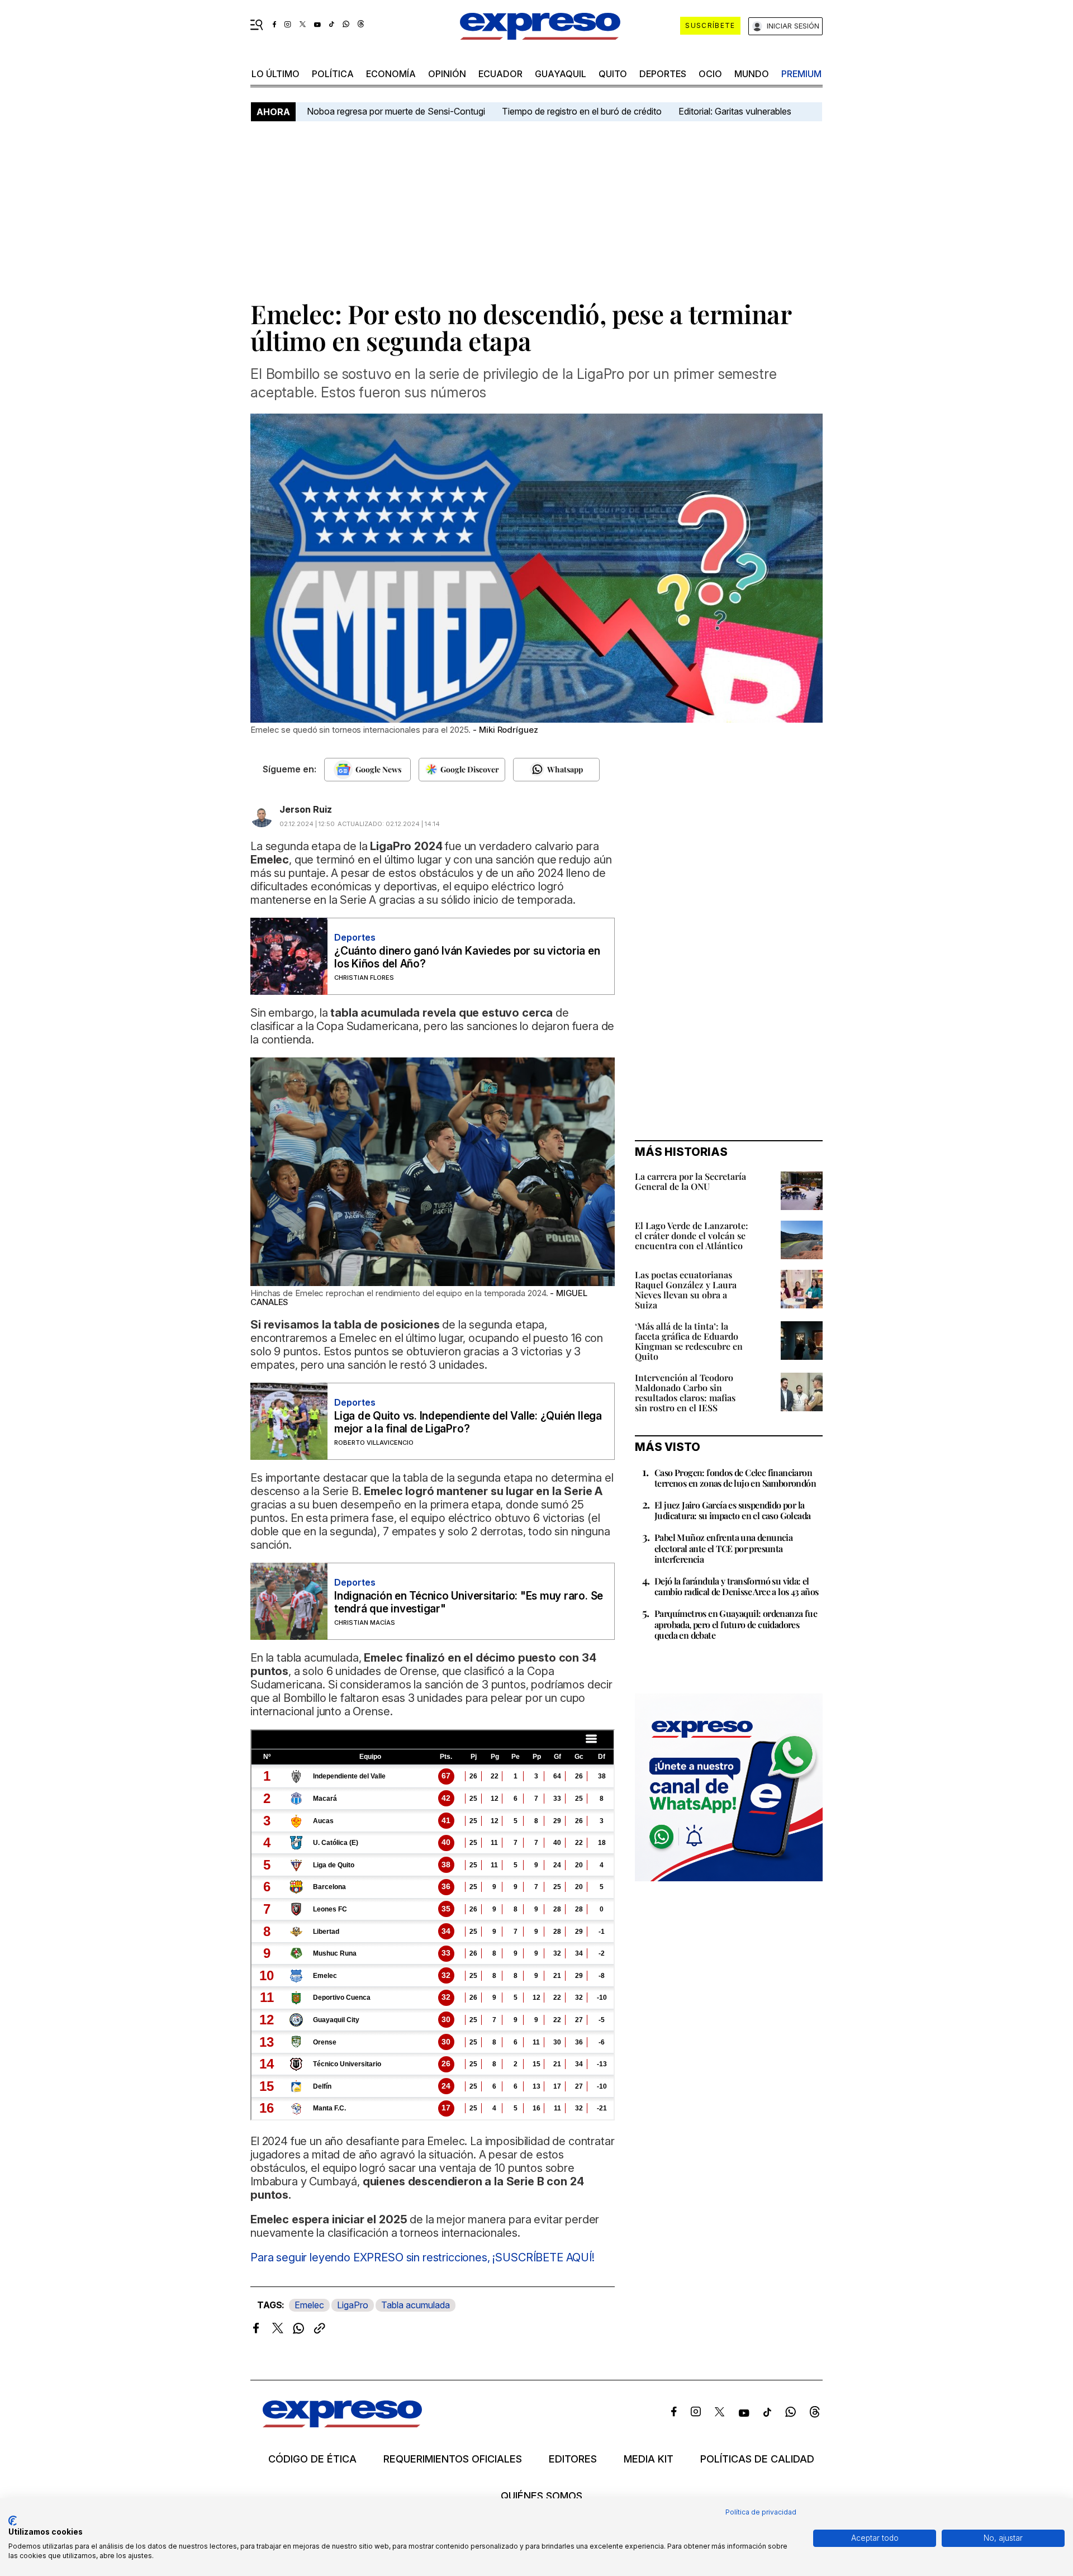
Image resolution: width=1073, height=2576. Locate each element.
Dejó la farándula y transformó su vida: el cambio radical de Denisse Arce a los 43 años (737, 1586)
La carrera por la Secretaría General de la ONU (690, 1181)
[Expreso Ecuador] (342, 2424)
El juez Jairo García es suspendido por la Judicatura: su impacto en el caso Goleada (732, 1510)
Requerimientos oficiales (453, 2459)
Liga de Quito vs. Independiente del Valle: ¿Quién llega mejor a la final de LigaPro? (468, 1422)
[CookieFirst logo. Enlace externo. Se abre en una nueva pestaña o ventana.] (13, 2521)
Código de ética (312, 2459)
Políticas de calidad (757, 2459)
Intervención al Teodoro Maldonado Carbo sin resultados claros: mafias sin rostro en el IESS (685, 1393)
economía (391, 74)
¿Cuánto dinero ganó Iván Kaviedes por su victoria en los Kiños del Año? (467, 957)
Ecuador (500, 74)
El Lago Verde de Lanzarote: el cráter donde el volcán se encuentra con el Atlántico (692, 1235)
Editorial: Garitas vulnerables (735, 111)
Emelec (309, 2305)
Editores (573, 2459)
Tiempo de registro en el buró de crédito (582, 111)
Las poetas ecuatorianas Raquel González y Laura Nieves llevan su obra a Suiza (686, 1290)
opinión (447, 74)
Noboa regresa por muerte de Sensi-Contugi (396, 111)
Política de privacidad (761, 2512)
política (333, 74)
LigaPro (353, 2305)
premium (801, 74)
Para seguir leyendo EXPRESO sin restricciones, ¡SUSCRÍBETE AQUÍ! (422, 2257)
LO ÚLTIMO (276, 74)
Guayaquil (561, 74)
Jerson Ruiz (306, 809)
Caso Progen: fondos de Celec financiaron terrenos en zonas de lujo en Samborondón (735, 1478)
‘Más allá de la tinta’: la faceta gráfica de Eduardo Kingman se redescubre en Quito (689, 1341)
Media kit (649, 2459)
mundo (752, 74)
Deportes (663, 74)
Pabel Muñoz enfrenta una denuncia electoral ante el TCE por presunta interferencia (723, 1548)
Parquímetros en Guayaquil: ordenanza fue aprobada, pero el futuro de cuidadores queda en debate (736, 1624)
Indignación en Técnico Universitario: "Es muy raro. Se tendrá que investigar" (469, 1602)
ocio (710, 74)
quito (613, 74)
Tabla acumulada (416, 2305)
